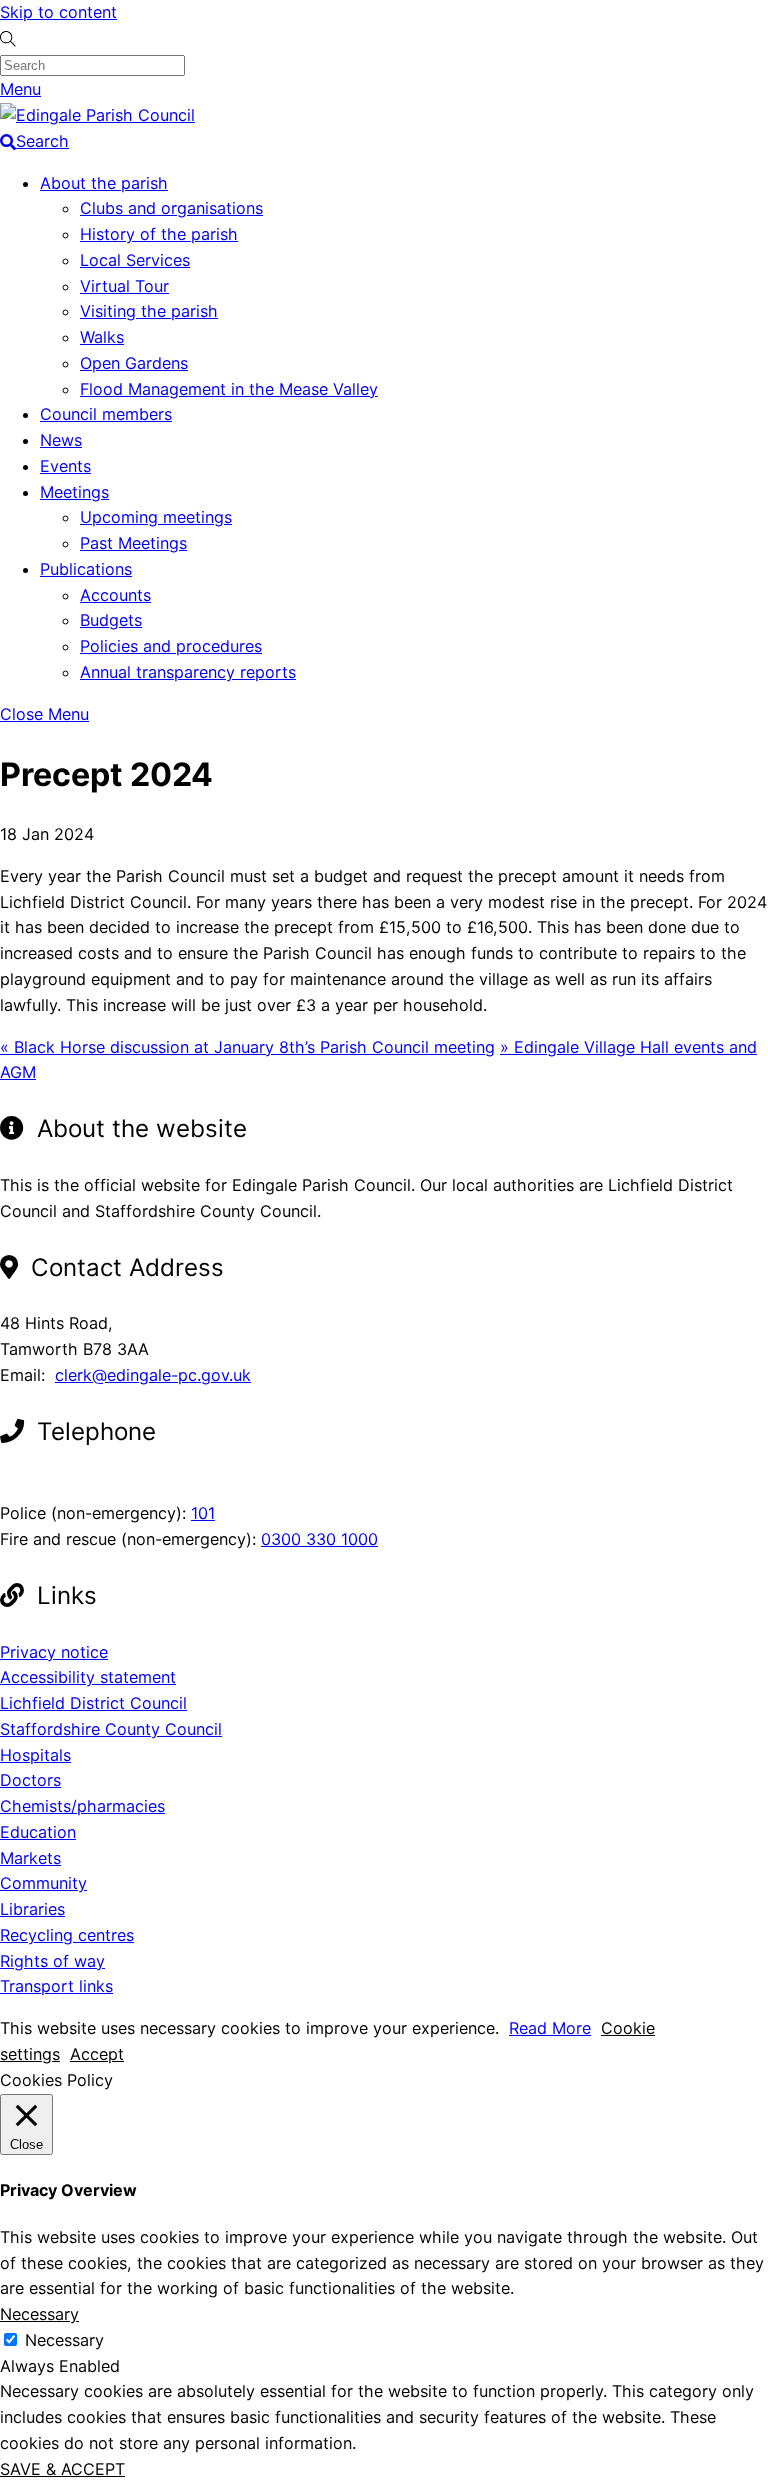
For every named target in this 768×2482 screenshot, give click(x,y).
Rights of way (52, 1961)
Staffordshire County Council (111, 1729)
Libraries (32, 1909)
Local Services (135, 260)
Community (43, 1883)
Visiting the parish (149, 311)
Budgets (111, 620)
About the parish (104, 183)
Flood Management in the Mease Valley (229, 389)
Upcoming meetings (156, 517)
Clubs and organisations (171, 208)
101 (203, 1513)
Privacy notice (54, 1652)
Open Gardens (134, 363)
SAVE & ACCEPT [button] (62, 2469)
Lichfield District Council (93, 1703)
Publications (86, 569)
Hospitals (35, 1755)
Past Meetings (133, 543)
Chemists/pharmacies (82, 1806)
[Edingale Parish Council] (97, 115)
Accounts (115, 595)
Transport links (56, 1986)
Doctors (30, 1780)
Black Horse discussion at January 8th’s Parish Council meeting (247, 1047)
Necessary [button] (39, 2314)
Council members (106, 414)
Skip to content (58, 12)
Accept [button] (97, 2054)
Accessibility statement (88, 1677)
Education (38, 1832)
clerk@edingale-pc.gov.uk (153, 1375)
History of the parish (159, 234)
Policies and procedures (171, 646)
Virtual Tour (124, 286)
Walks (102, 337)
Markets (30, 1858)
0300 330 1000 (319, 1539)
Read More (550, 2028)
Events (65, 466)
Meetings (74, 492)
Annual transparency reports (188, 672)
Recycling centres (67, 1935)
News (61, 440)
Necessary (64, 2340)
